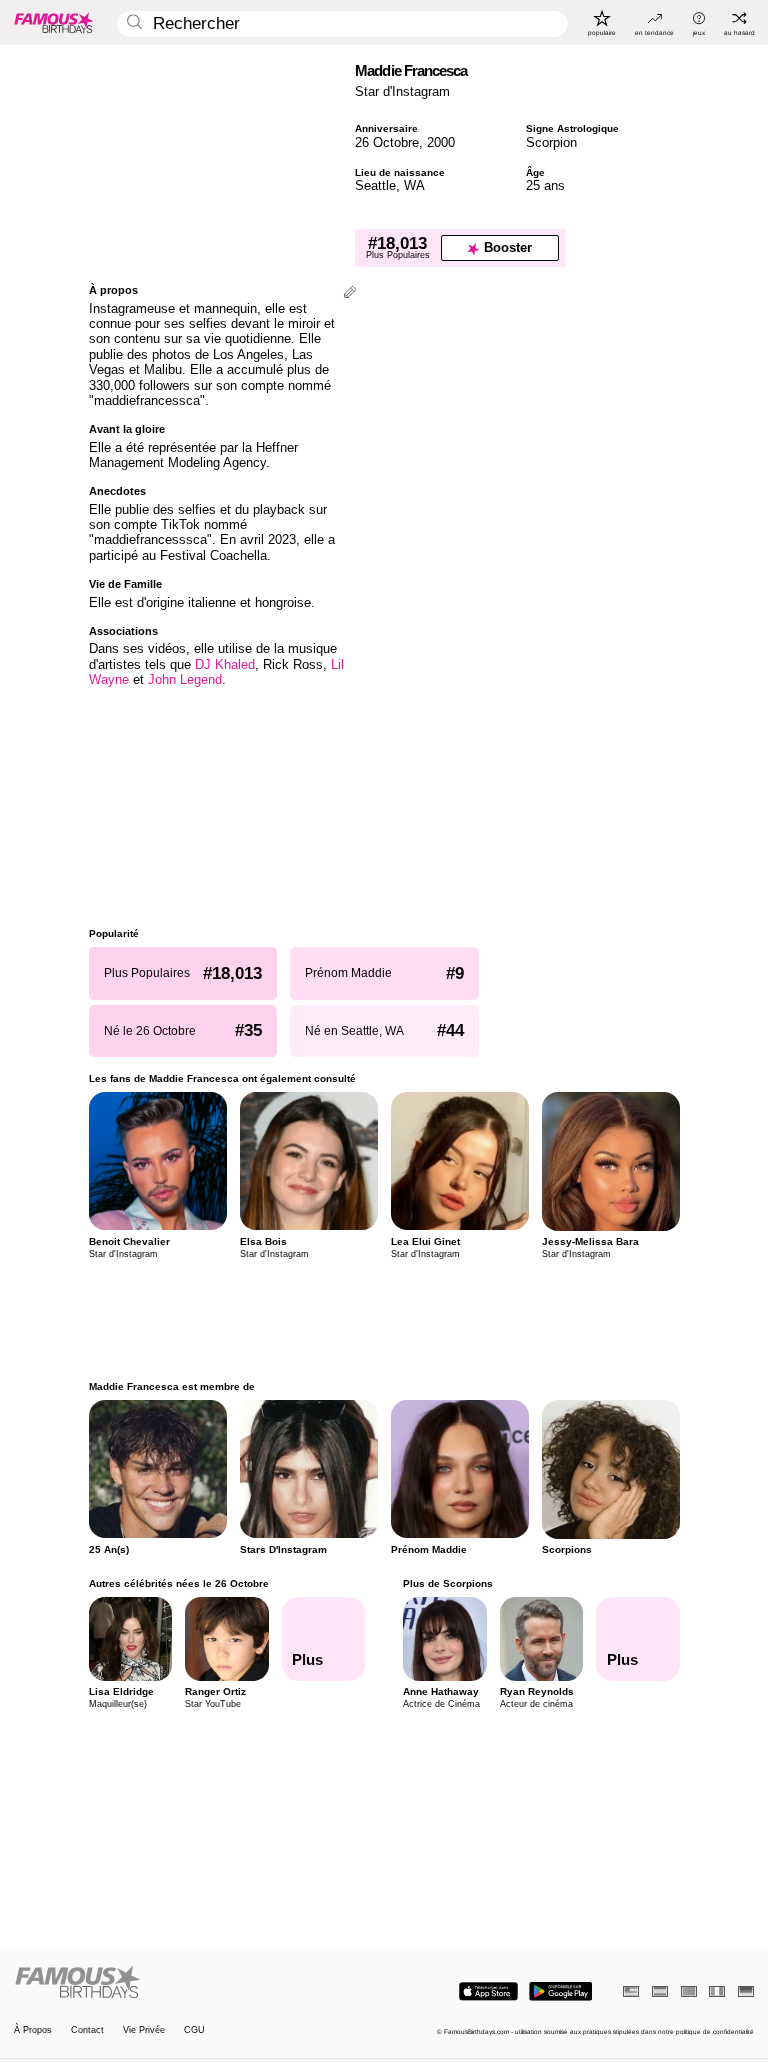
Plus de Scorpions (448, 1583)
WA (414, 185)
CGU (194, 2030)
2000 (441, 142)
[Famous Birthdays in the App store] (488, 1991)
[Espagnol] (660, 1991)
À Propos (33, 2030)
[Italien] (717, 1991)
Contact (87, 2030)
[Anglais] (631, 1991)
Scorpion (551, 142)
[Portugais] (689, 1991)
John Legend (185, 679)
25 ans (545, 185)
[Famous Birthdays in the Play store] (560, 1991)
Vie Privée (144, 2030)
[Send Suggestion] (350, 293)
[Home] (196, 1983)
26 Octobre (387, 142)
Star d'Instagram (402, 91)
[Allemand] (746, 1991)
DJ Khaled (225, 664)
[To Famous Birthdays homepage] (54, 22)
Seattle (375, 185)
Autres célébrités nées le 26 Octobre (179, 1583)
